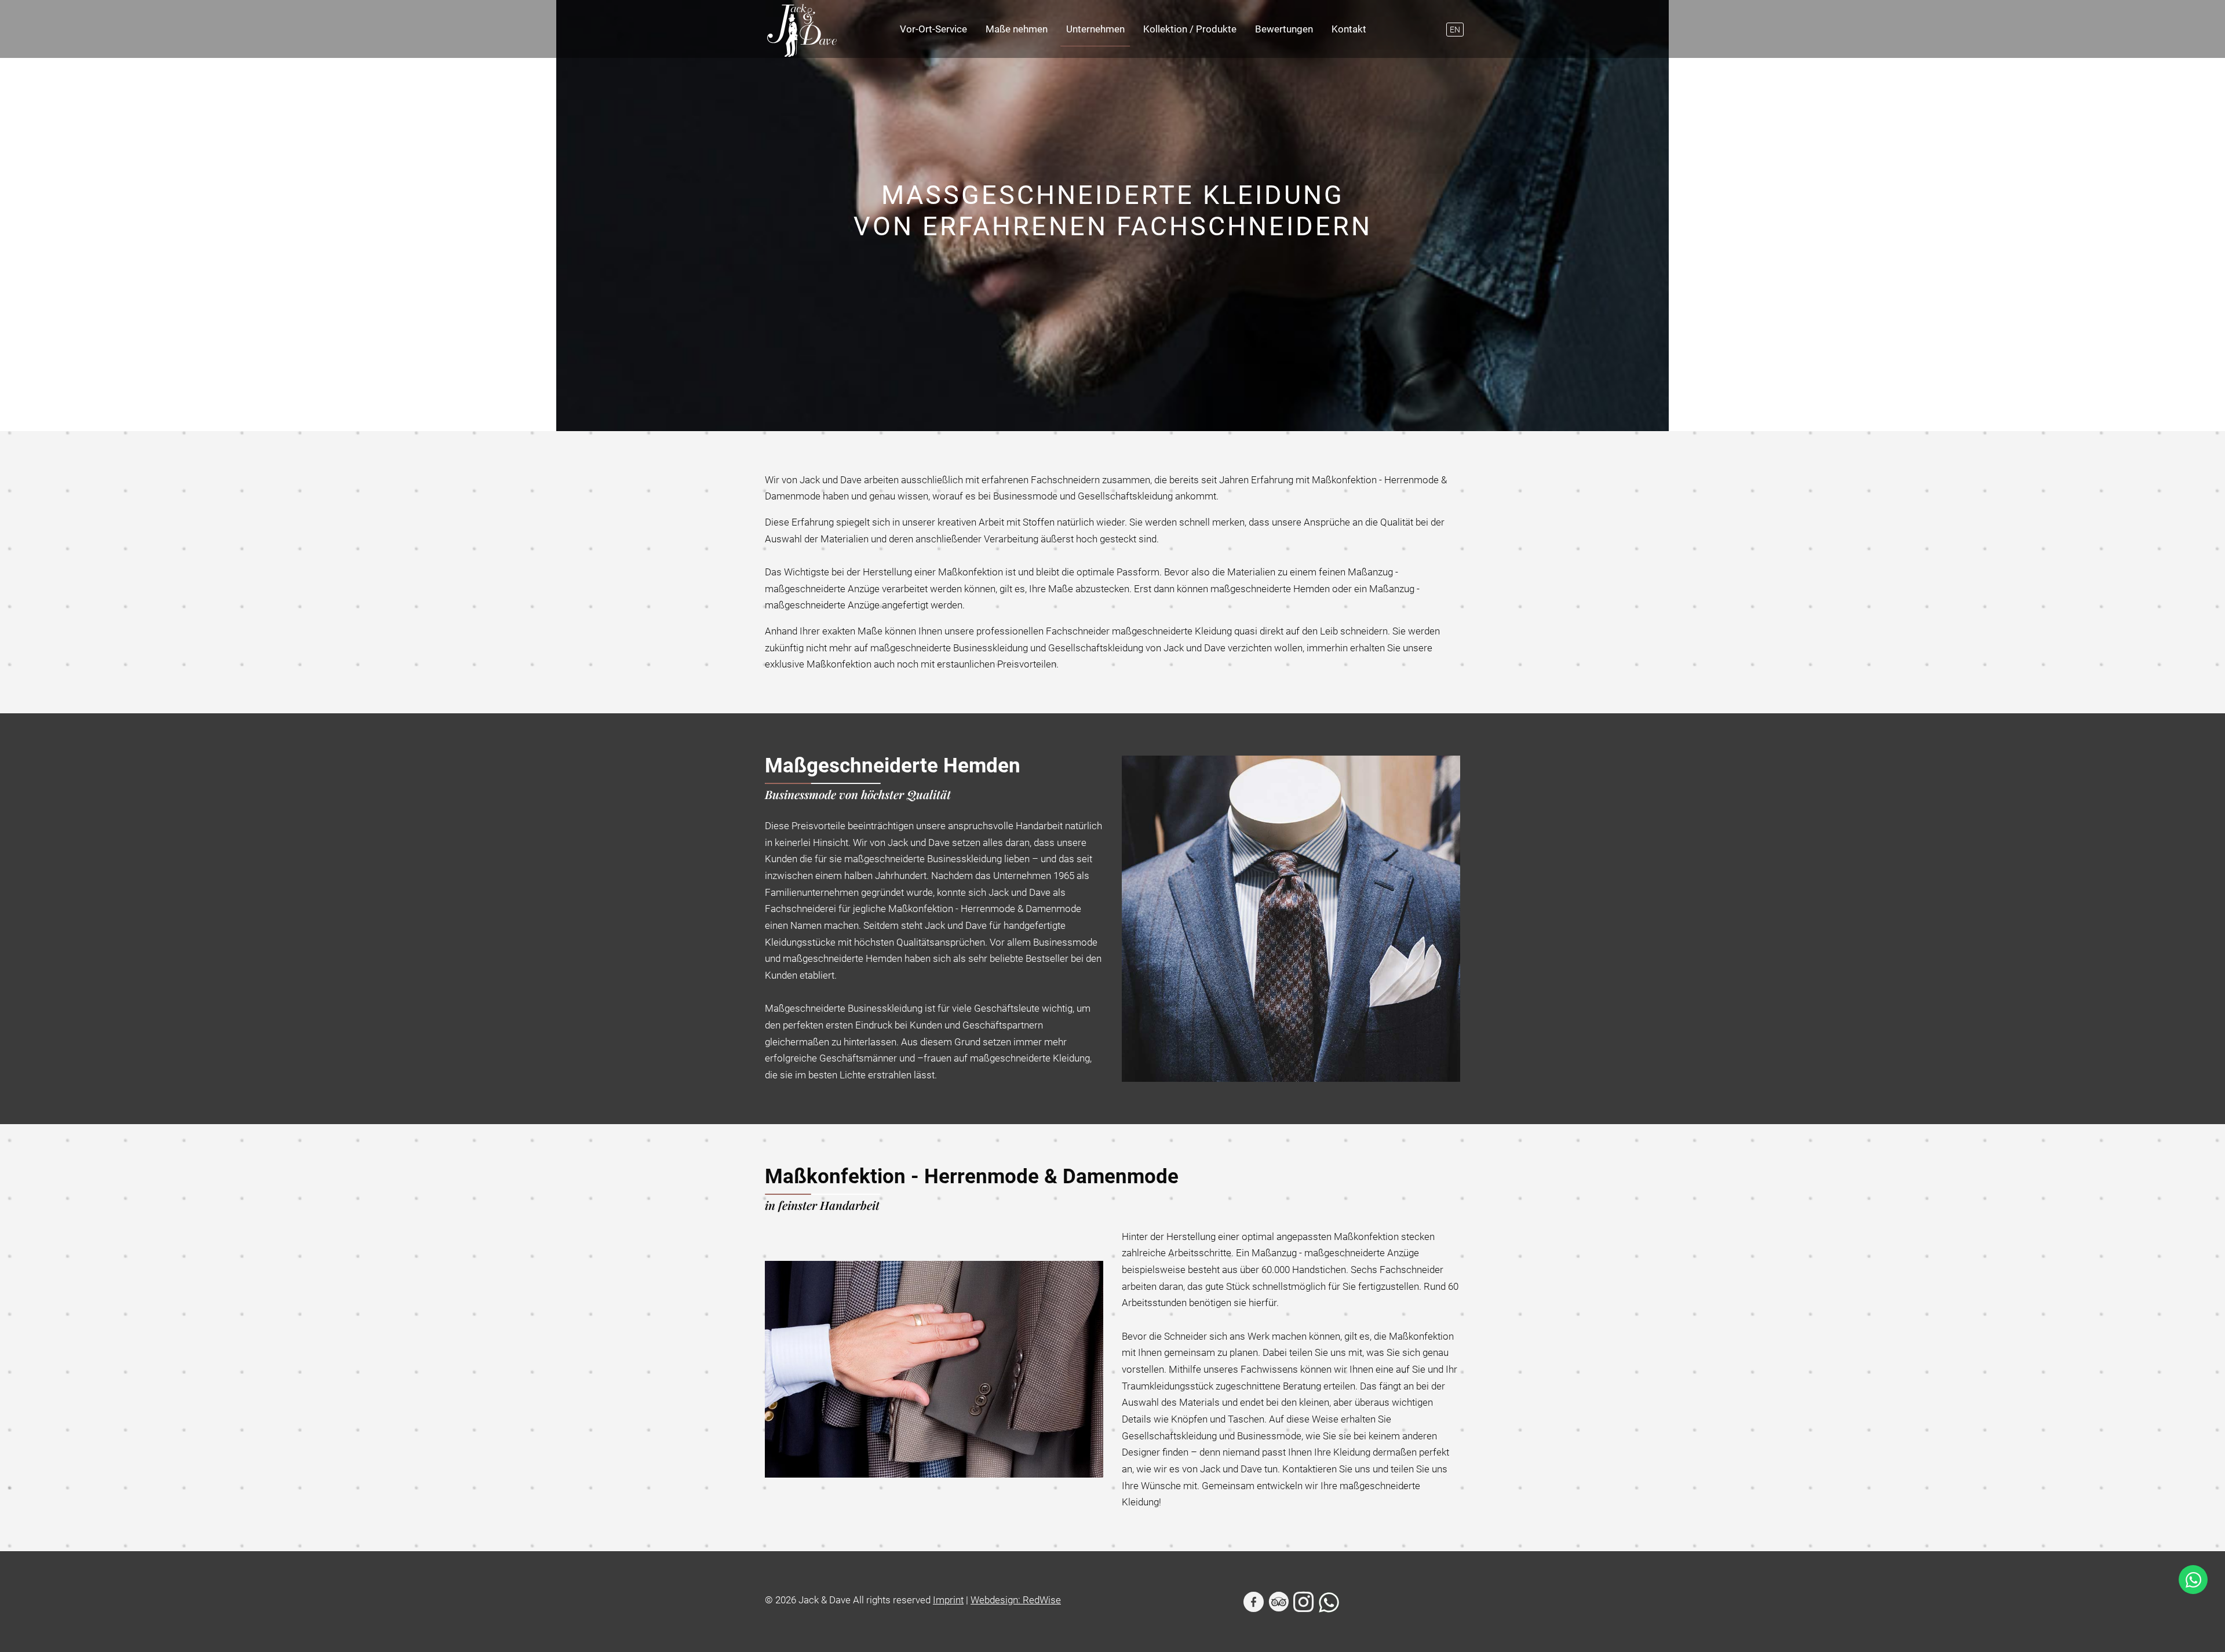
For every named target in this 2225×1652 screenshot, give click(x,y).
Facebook (1254, 1603)
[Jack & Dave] (802, 30)
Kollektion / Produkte (1190, 29)
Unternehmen (1095, 29)
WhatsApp (1330, 1603)
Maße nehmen (1017, 29)
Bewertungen (1284, 29)
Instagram (1304, 1603)
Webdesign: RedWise (1016, 1600)
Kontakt (1349, 29)
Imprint (948, 1600)
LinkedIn (1279, 1603)
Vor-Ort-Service (933, 29)
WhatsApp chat (2193, 1580)
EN (1455, 30)
